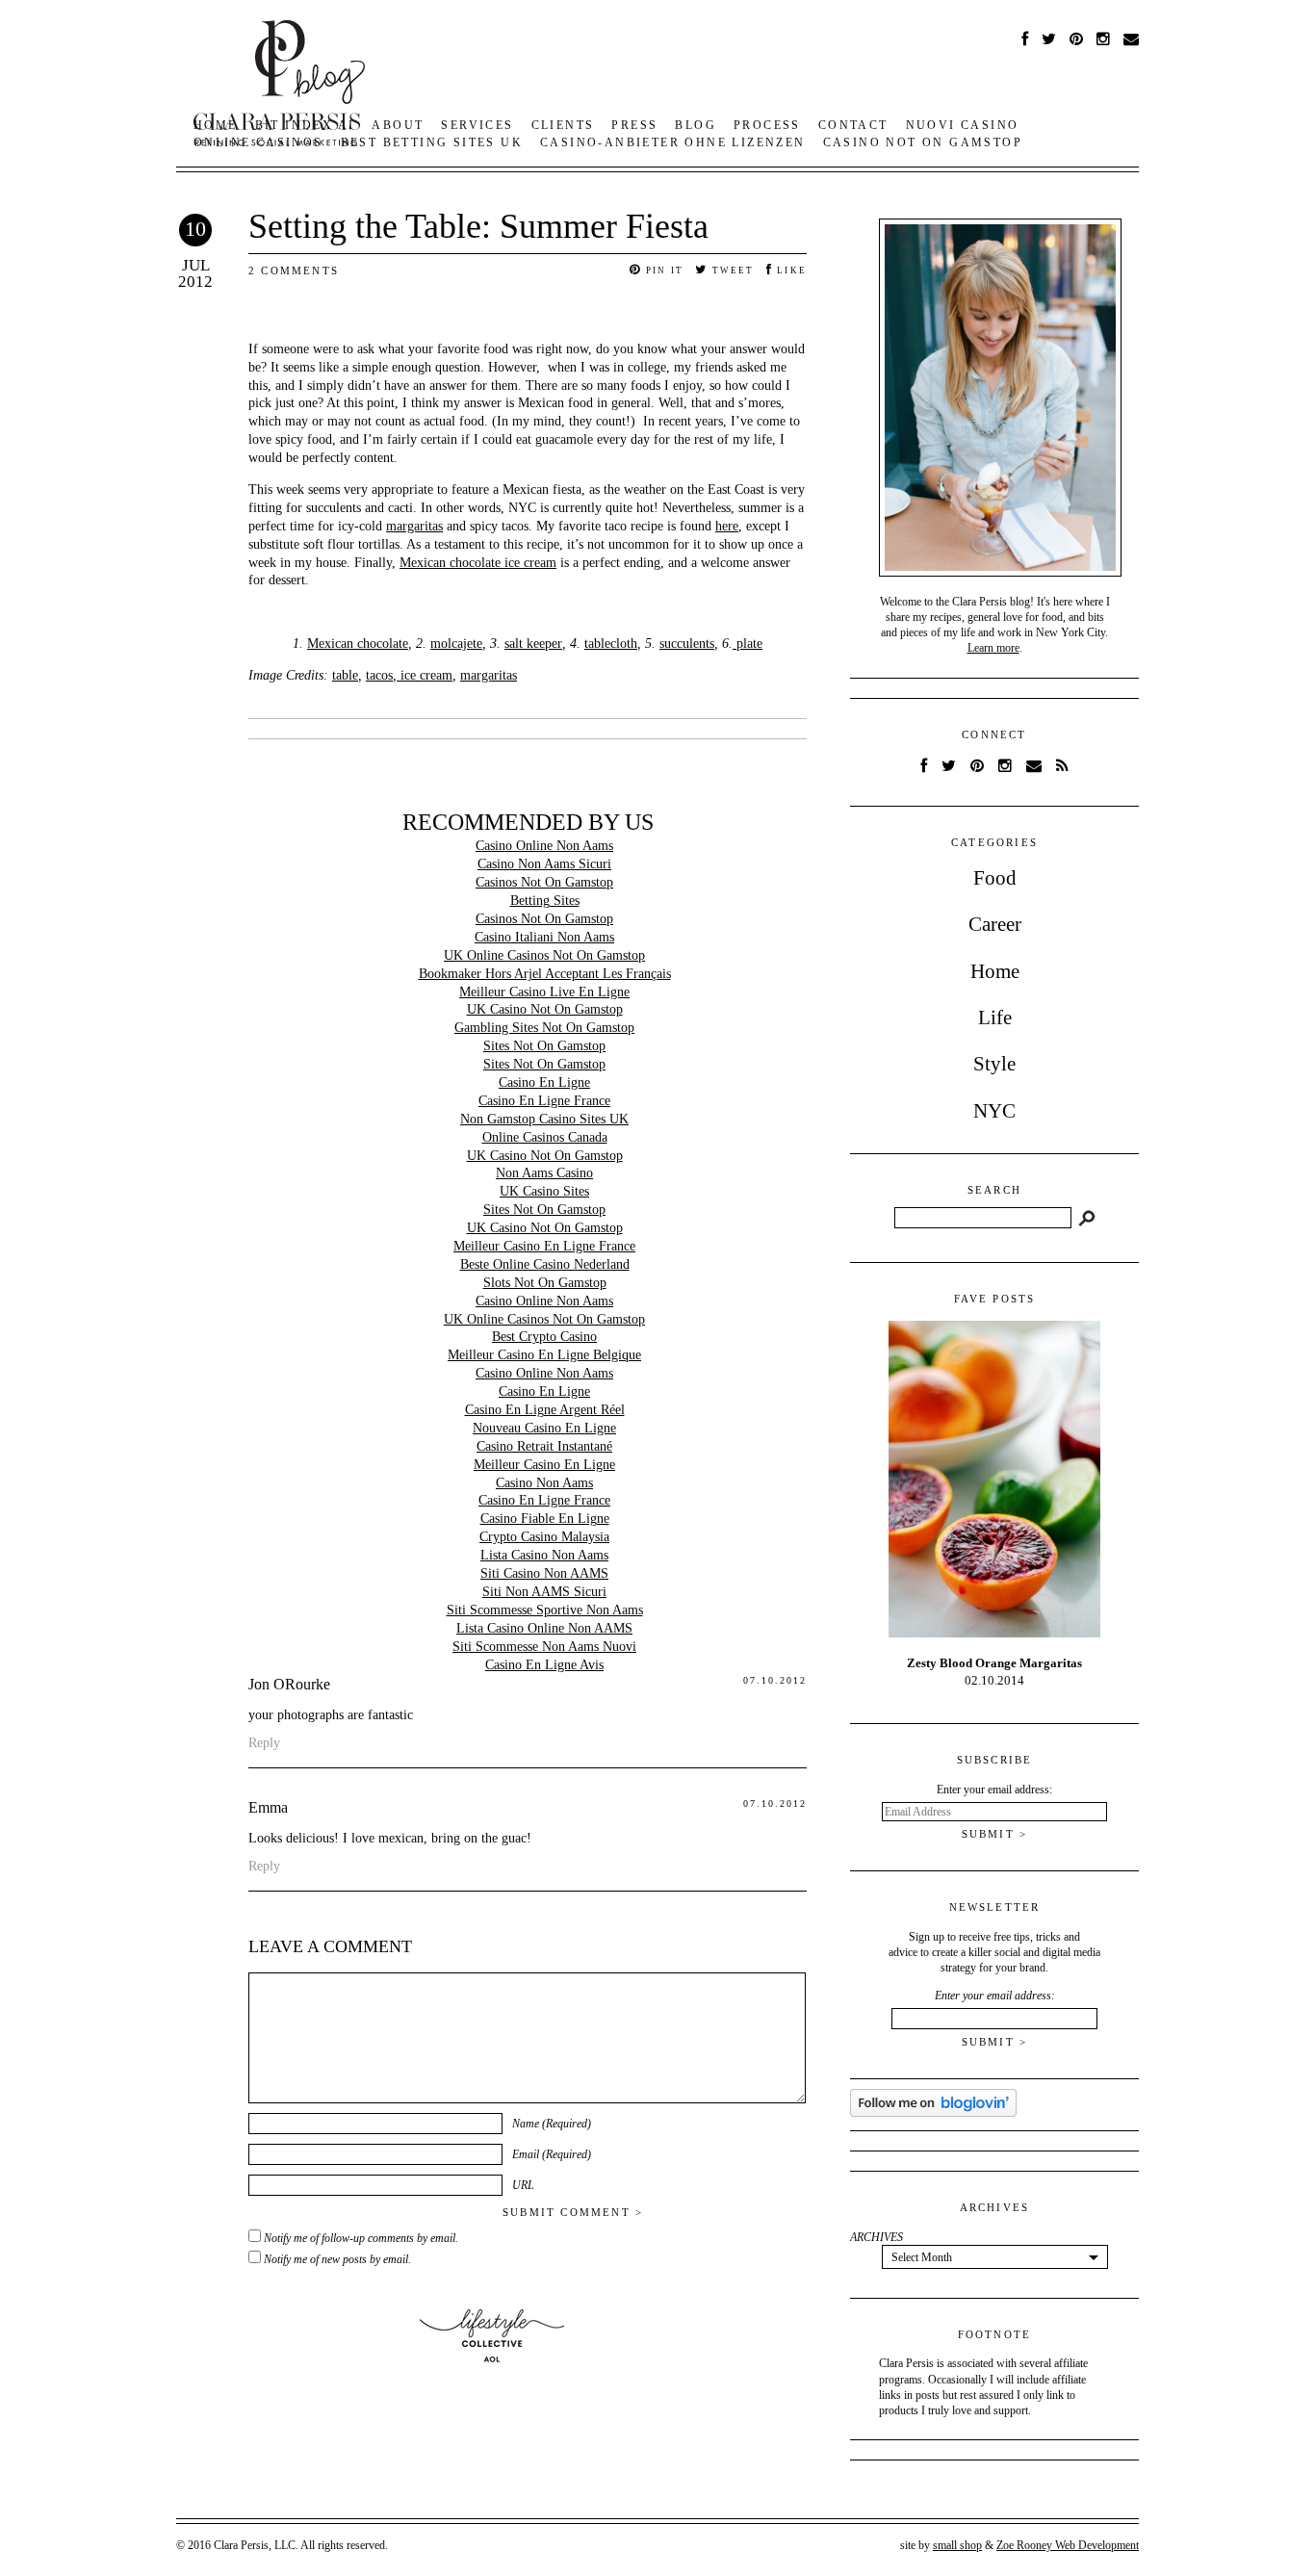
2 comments (294, 270)
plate (748, 644)
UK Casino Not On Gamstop (545, 1009)
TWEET (731, 270)
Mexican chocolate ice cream (478, 563)
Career (995, 924)
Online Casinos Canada (545, 1137)
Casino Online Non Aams (544, 846)
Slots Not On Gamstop (545, 1283)
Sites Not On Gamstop (544, 1046)
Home (995, 971)
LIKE (790, 270)
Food (995, 878)
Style (994, 1064)
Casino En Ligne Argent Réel (545, 1410)
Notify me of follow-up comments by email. (361, 2238)
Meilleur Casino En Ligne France (544, 1246)
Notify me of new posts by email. (337, 2259)
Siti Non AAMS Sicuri (544, 1592)
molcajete (456, 644)
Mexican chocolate (358, 644)
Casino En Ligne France (544, 1101)
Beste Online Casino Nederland (545, 1264)
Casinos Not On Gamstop (544, 882)
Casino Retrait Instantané (544, 1446)
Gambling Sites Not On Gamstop (544, 1028)
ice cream (425, 675)
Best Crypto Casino (544, 1337)
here (727, 526)
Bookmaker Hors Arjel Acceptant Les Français (545, 974)
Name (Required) (552, 2124)
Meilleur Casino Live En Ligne (544, 992)
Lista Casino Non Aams (544, 1555)
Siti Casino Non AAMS (544, 1573)
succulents (687, 644)
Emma (268, 1807)
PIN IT (663, 270)
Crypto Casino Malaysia (544, 1537)
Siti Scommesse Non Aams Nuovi (544, 1647)
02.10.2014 (994, 1672)
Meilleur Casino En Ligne (544, 1465)
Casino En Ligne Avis (544, 1665)
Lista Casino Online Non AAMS (544, 1628)
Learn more (993, 648)
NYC (994, 1111)
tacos (379, 675)
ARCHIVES (877, 2237)
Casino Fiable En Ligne (545, 1519)
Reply (264, 1743)
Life (995, 1018)
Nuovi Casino (963, 125)
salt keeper (533, 644)
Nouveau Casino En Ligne (544, 1428)
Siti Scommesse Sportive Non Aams (545, 1610)
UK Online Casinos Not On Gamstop (544, 955)
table (345, 675)
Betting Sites (545, 901)
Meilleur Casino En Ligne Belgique (544, 1355)
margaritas (414, 526)
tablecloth (611, 644)
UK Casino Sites (544, 1191)
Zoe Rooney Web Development (1068, 2545)
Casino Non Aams (544, 1483)
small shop (957, 2545)
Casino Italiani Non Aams (544, 937)
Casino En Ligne (544, 1082)
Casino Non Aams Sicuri (544, 864)
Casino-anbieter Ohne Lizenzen (673, 142)
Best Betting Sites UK (432, 142)
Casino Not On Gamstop (923, 142)
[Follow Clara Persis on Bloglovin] (933, 2113)
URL (523, 2185)
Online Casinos (258, 142)
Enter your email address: (995, 1996)
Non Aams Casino (544, 1173)
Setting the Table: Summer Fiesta (478, 226)
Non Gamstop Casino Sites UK (544, 1119)
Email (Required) (552, 2154)
